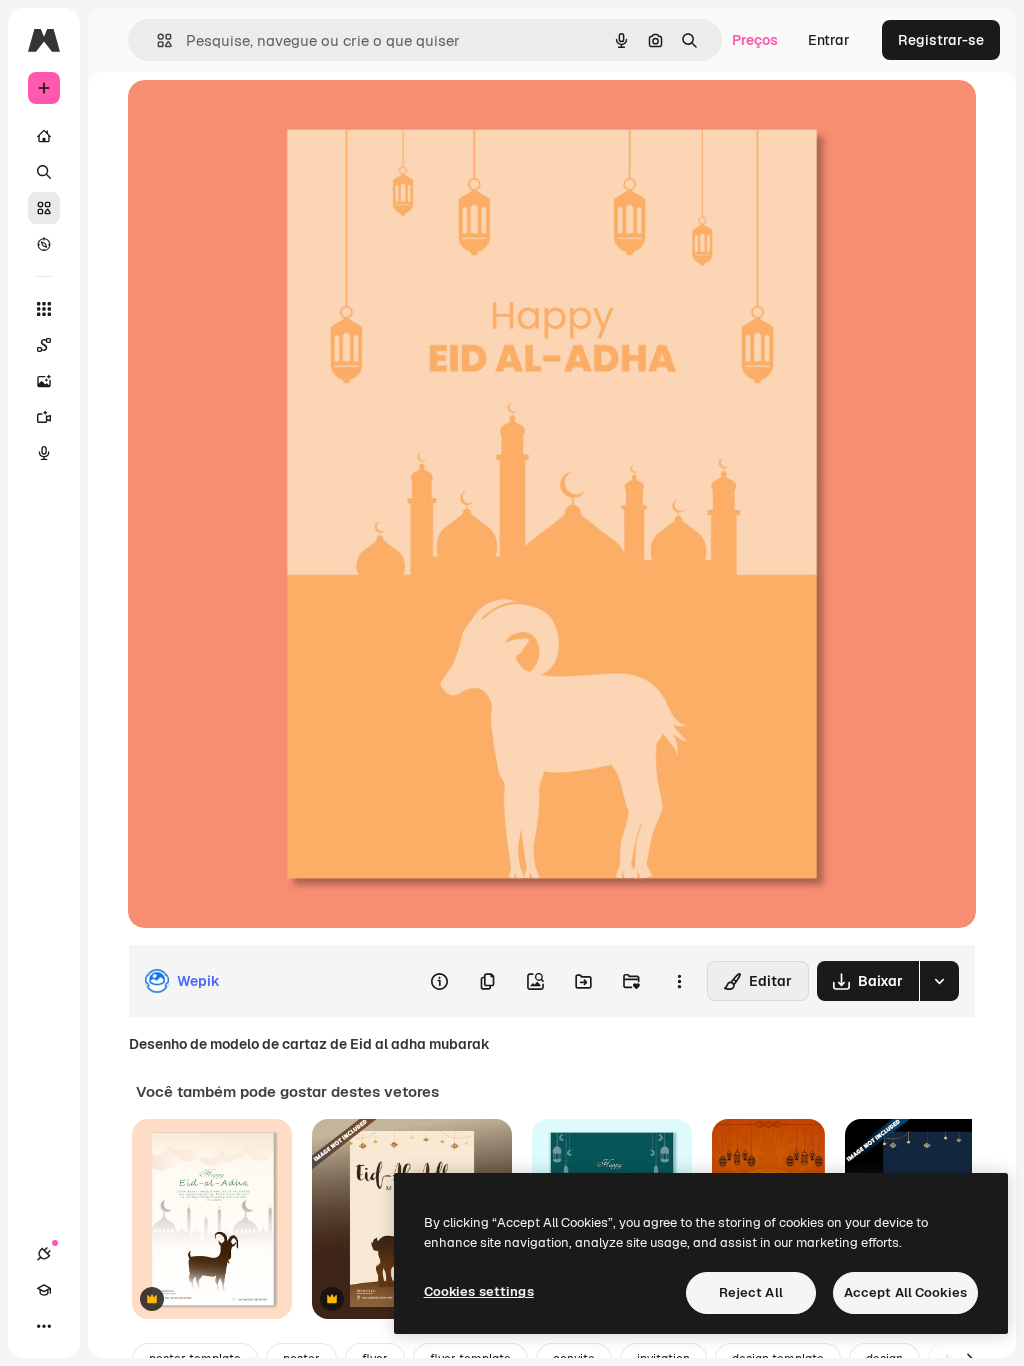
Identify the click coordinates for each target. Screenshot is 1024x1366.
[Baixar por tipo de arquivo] (939, 981)
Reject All (751, 1292)
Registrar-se (941, 40)
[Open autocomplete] (156, 40)
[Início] (44, 136)
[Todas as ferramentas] (44, 309)
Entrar (829, 40)
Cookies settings (479, 1291)
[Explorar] (44, 244)
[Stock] (44, 208)
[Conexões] (44, 1254)
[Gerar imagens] (44, 381)
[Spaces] (44, 345)
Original (256, 117)
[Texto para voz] (44, 453)
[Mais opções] (679, 981)
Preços (755, 40)
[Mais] (44, 1326)
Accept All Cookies (905, 1292)
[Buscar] (44, 172)
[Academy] (44, 1290)
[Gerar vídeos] (44, 417)
